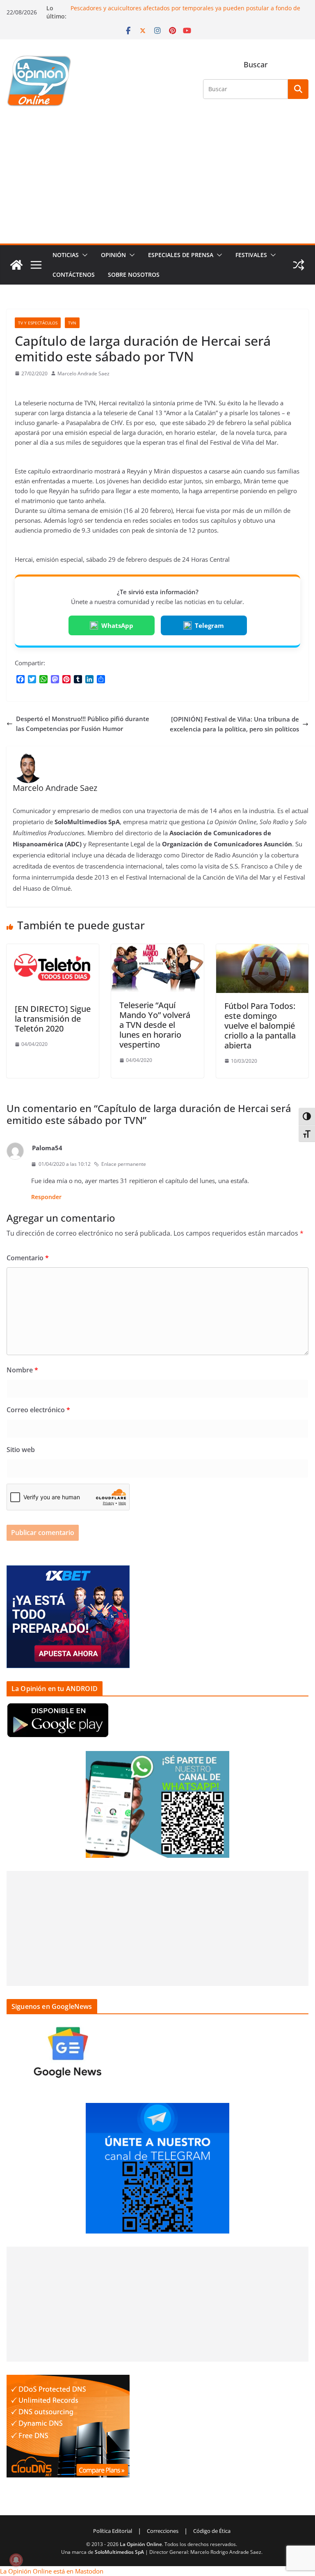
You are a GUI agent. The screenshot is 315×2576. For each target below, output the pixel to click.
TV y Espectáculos (38, 323)
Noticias (66, 255)
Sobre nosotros (134, 275)
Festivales (251, 255)
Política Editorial (113, 2531)
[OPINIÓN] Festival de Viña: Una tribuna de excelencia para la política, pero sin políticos (234, 724)
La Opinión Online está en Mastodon (52, 2571)
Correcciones (163, 2531)
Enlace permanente (124, 1164)
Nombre (22, 1370)
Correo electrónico (38, 1410)
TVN (72, 323)
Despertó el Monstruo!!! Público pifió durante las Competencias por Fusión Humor (83, 724)
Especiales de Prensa (181, 255)
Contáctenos (74, 275)
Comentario (28, 1258)
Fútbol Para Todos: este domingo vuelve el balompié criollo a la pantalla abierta (260, 1026)
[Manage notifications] (16, 2560)
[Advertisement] (157, 182)
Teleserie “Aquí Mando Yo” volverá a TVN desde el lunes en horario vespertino (155, 1025)
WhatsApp (117, 625)
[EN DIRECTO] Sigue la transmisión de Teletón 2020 (53, 1019)
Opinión (113, 255)
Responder (46, 1197)
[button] (83, 255)
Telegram (209, 625)
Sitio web (21, 1450)
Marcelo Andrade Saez (83, 373)
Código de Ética (212, 2531)
